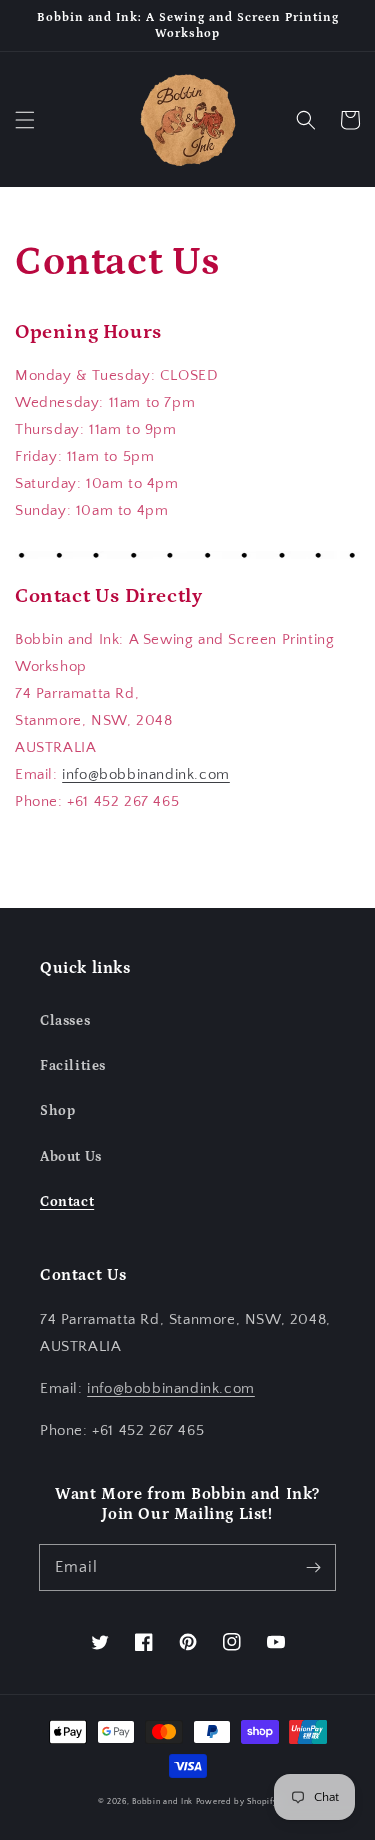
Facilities (73, 1066)
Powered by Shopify (237, 1801)
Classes (65, 1021)
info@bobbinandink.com (146, 774)
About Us (71, 1157)
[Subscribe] (313, 1567)
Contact (67, 1202)
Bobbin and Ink (162, 1801)
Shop (57, 1111)
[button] (25, 120)
